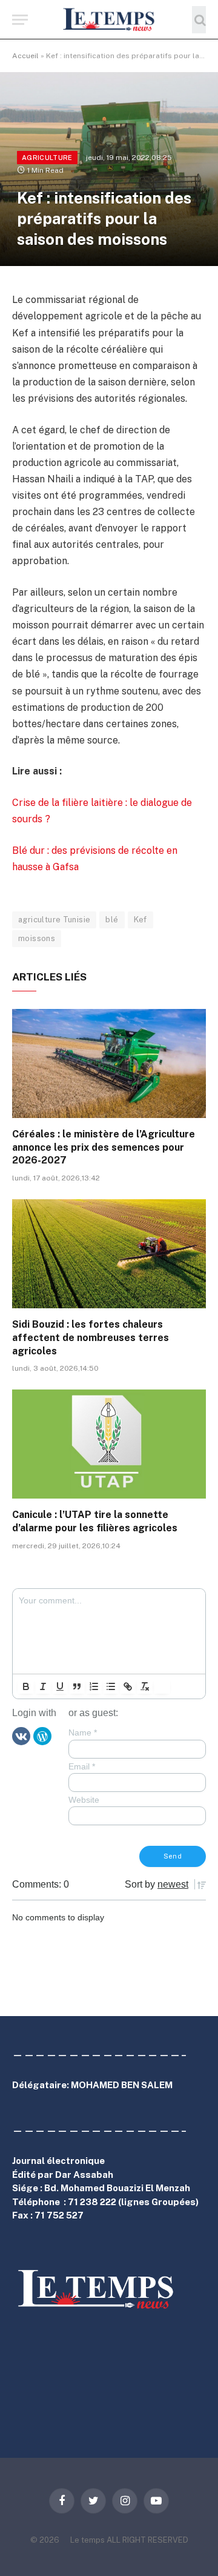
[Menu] (20, 20)
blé (112, 920)
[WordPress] (42, 1736)
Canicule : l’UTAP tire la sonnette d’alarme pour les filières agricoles (95, 1521)
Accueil (25, 56)
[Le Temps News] (109, 20)
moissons (37, 938)
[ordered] (94, 1686)
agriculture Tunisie (54, 920)
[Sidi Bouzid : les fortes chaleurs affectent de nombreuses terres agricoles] (109, 1254)
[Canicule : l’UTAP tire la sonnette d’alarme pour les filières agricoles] (109, 1444)
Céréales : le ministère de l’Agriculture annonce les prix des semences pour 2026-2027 (104, 1147)
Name (83, 1732)
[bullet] (111, 1686)
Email (82, 1766)
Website (84, 1800)
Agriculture (47, 158)
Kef (140, 920)
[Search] (199, 20)
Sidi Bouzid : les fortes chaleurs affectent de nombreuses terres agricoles (91, 1338)
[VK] (21, 1736)
